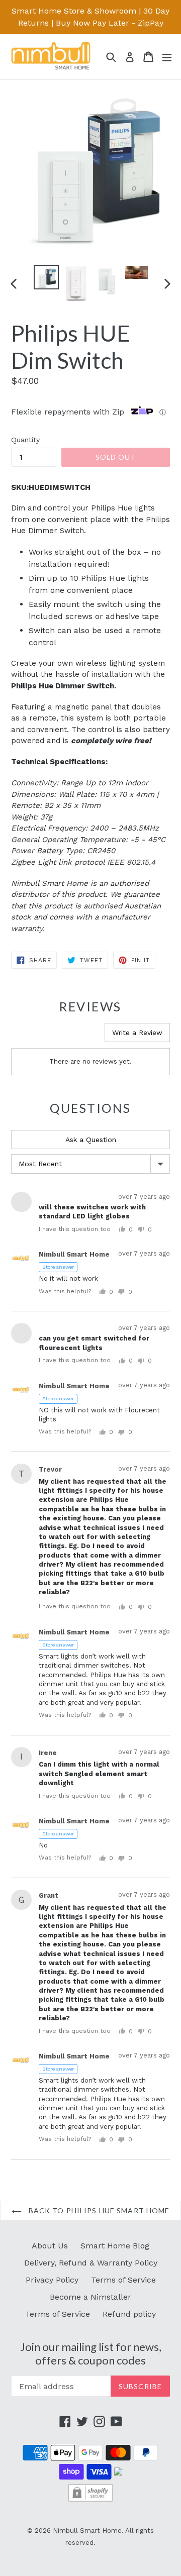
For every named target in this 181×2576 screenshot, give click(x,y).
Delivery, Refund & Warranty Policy (91, 2263)
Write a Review (137, 1033)
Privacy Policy (52, 2280)
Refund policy (129, 2314)
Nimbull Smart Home (87, 2531)
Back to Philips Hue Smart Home (98, 2210)
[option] (46, 277)
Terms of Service (123, 2280)
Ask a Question (91, 1140)
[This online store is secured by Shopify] (90, 2500)
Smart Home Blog (115, 2246)
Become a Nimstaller (90, 2297)
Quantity (25, 440)
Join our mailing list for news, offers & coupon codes (91, 2353)
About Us (50, 2246)
